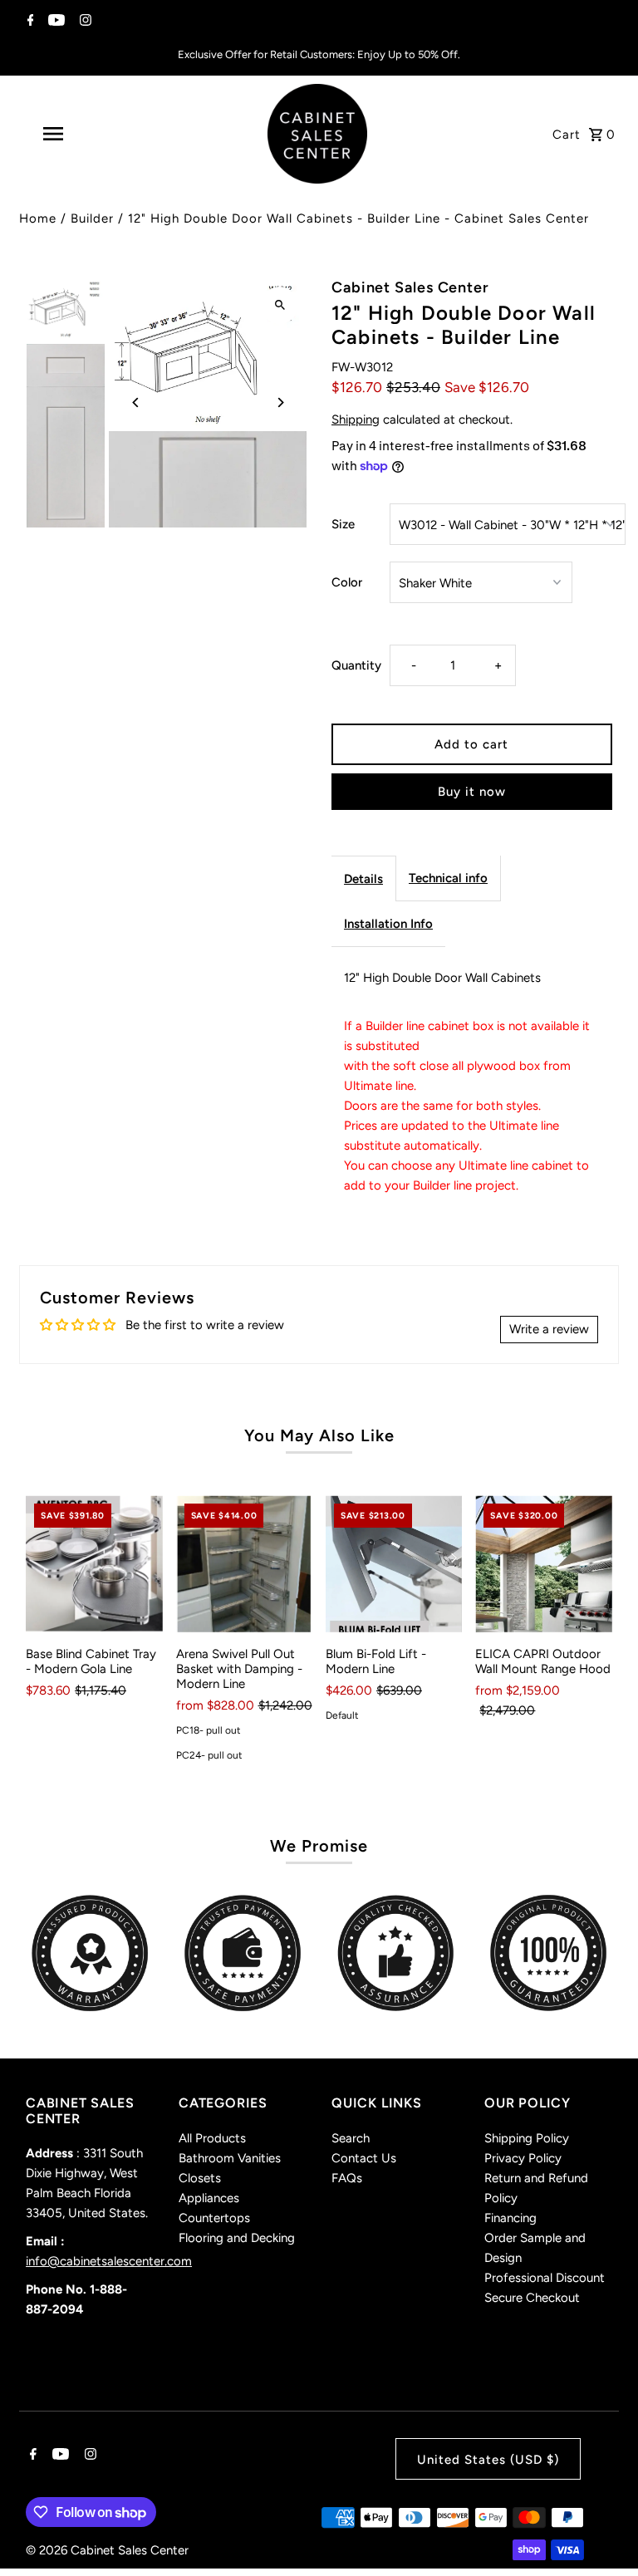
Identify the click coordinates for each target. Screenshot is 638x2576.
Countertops (214, 2218)
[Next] (280, 402)
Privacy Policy (523, 2158)
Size (343, 524)
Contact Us (364, 2158)
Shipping (356, 420)
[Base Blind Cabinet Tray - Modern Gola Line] (94, 1563)
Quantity (356, 665)
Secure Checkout (532, 2298)
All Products (212, 2138)
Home (38, 218)
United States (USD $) (488, 2460)
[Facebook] (29, 22)
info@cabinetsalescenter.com (109, 2261)
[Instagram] (83, 22)
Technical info (448, 878)
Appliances (209, 2198)
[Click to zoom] (280, 305)
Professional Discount (545, 2278)
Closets (200, 2178)
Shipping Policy (527, 2138)
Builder (92, 218)
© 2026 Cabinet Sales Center (107, 2550)
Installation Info (388, 924)
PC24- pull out (209, 1755)
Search (351, 2138)
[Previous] (136, 402)
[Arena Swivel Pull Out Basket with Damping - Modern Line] (244, 1563)
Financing (510, 2218)
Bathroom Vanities (230, 2158)
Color (347, 582)
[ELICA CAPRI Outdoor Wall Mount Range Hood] (543, 1563)
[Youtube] (54, 22)
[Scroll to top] (603, 2532)
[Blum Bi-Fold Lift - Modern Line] (394, 1563)
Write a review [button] (549, 1329)
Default (342, 1715)
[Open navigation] (81, 134)
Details (363, 879)
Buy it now (472, 792)
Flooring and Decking (237, 2238)
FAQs (347, 2178)
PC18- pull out (209, 1730)
